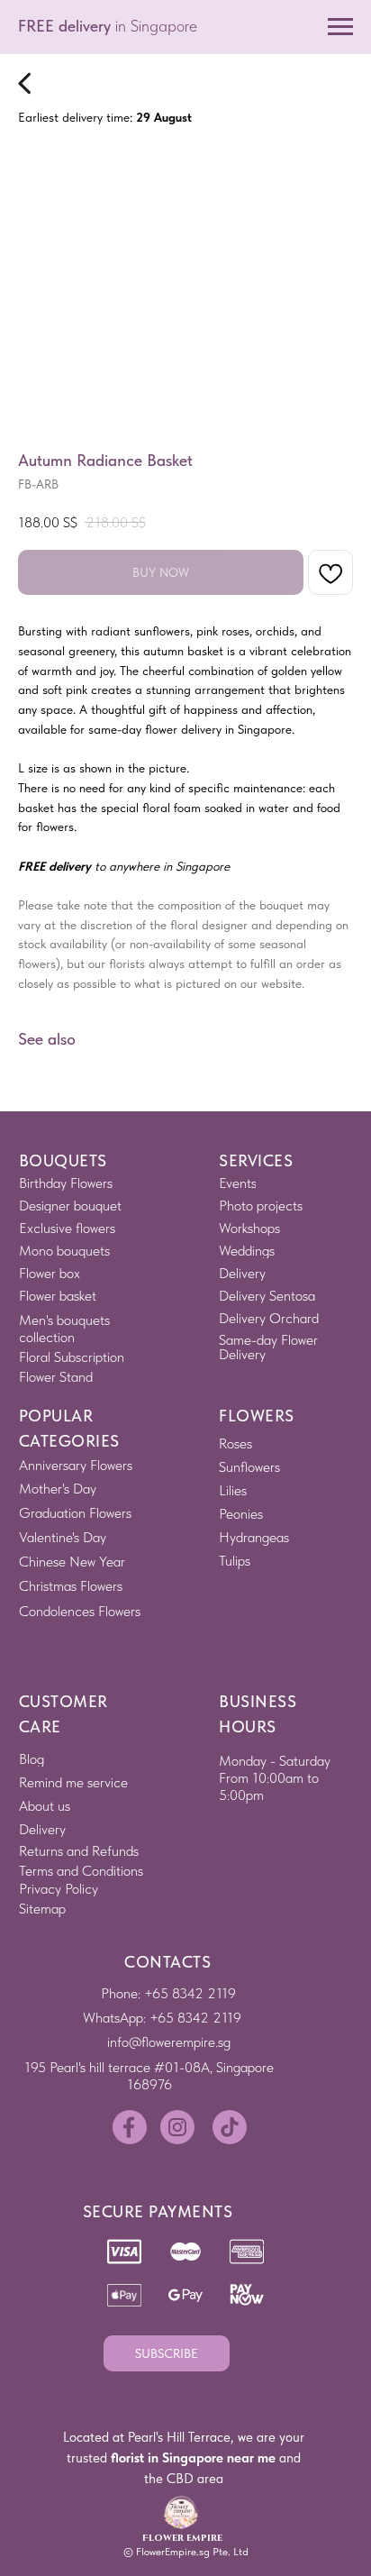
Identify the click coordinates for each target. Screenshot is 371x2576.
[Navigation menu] (340, 27)
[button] (167, 2353)
